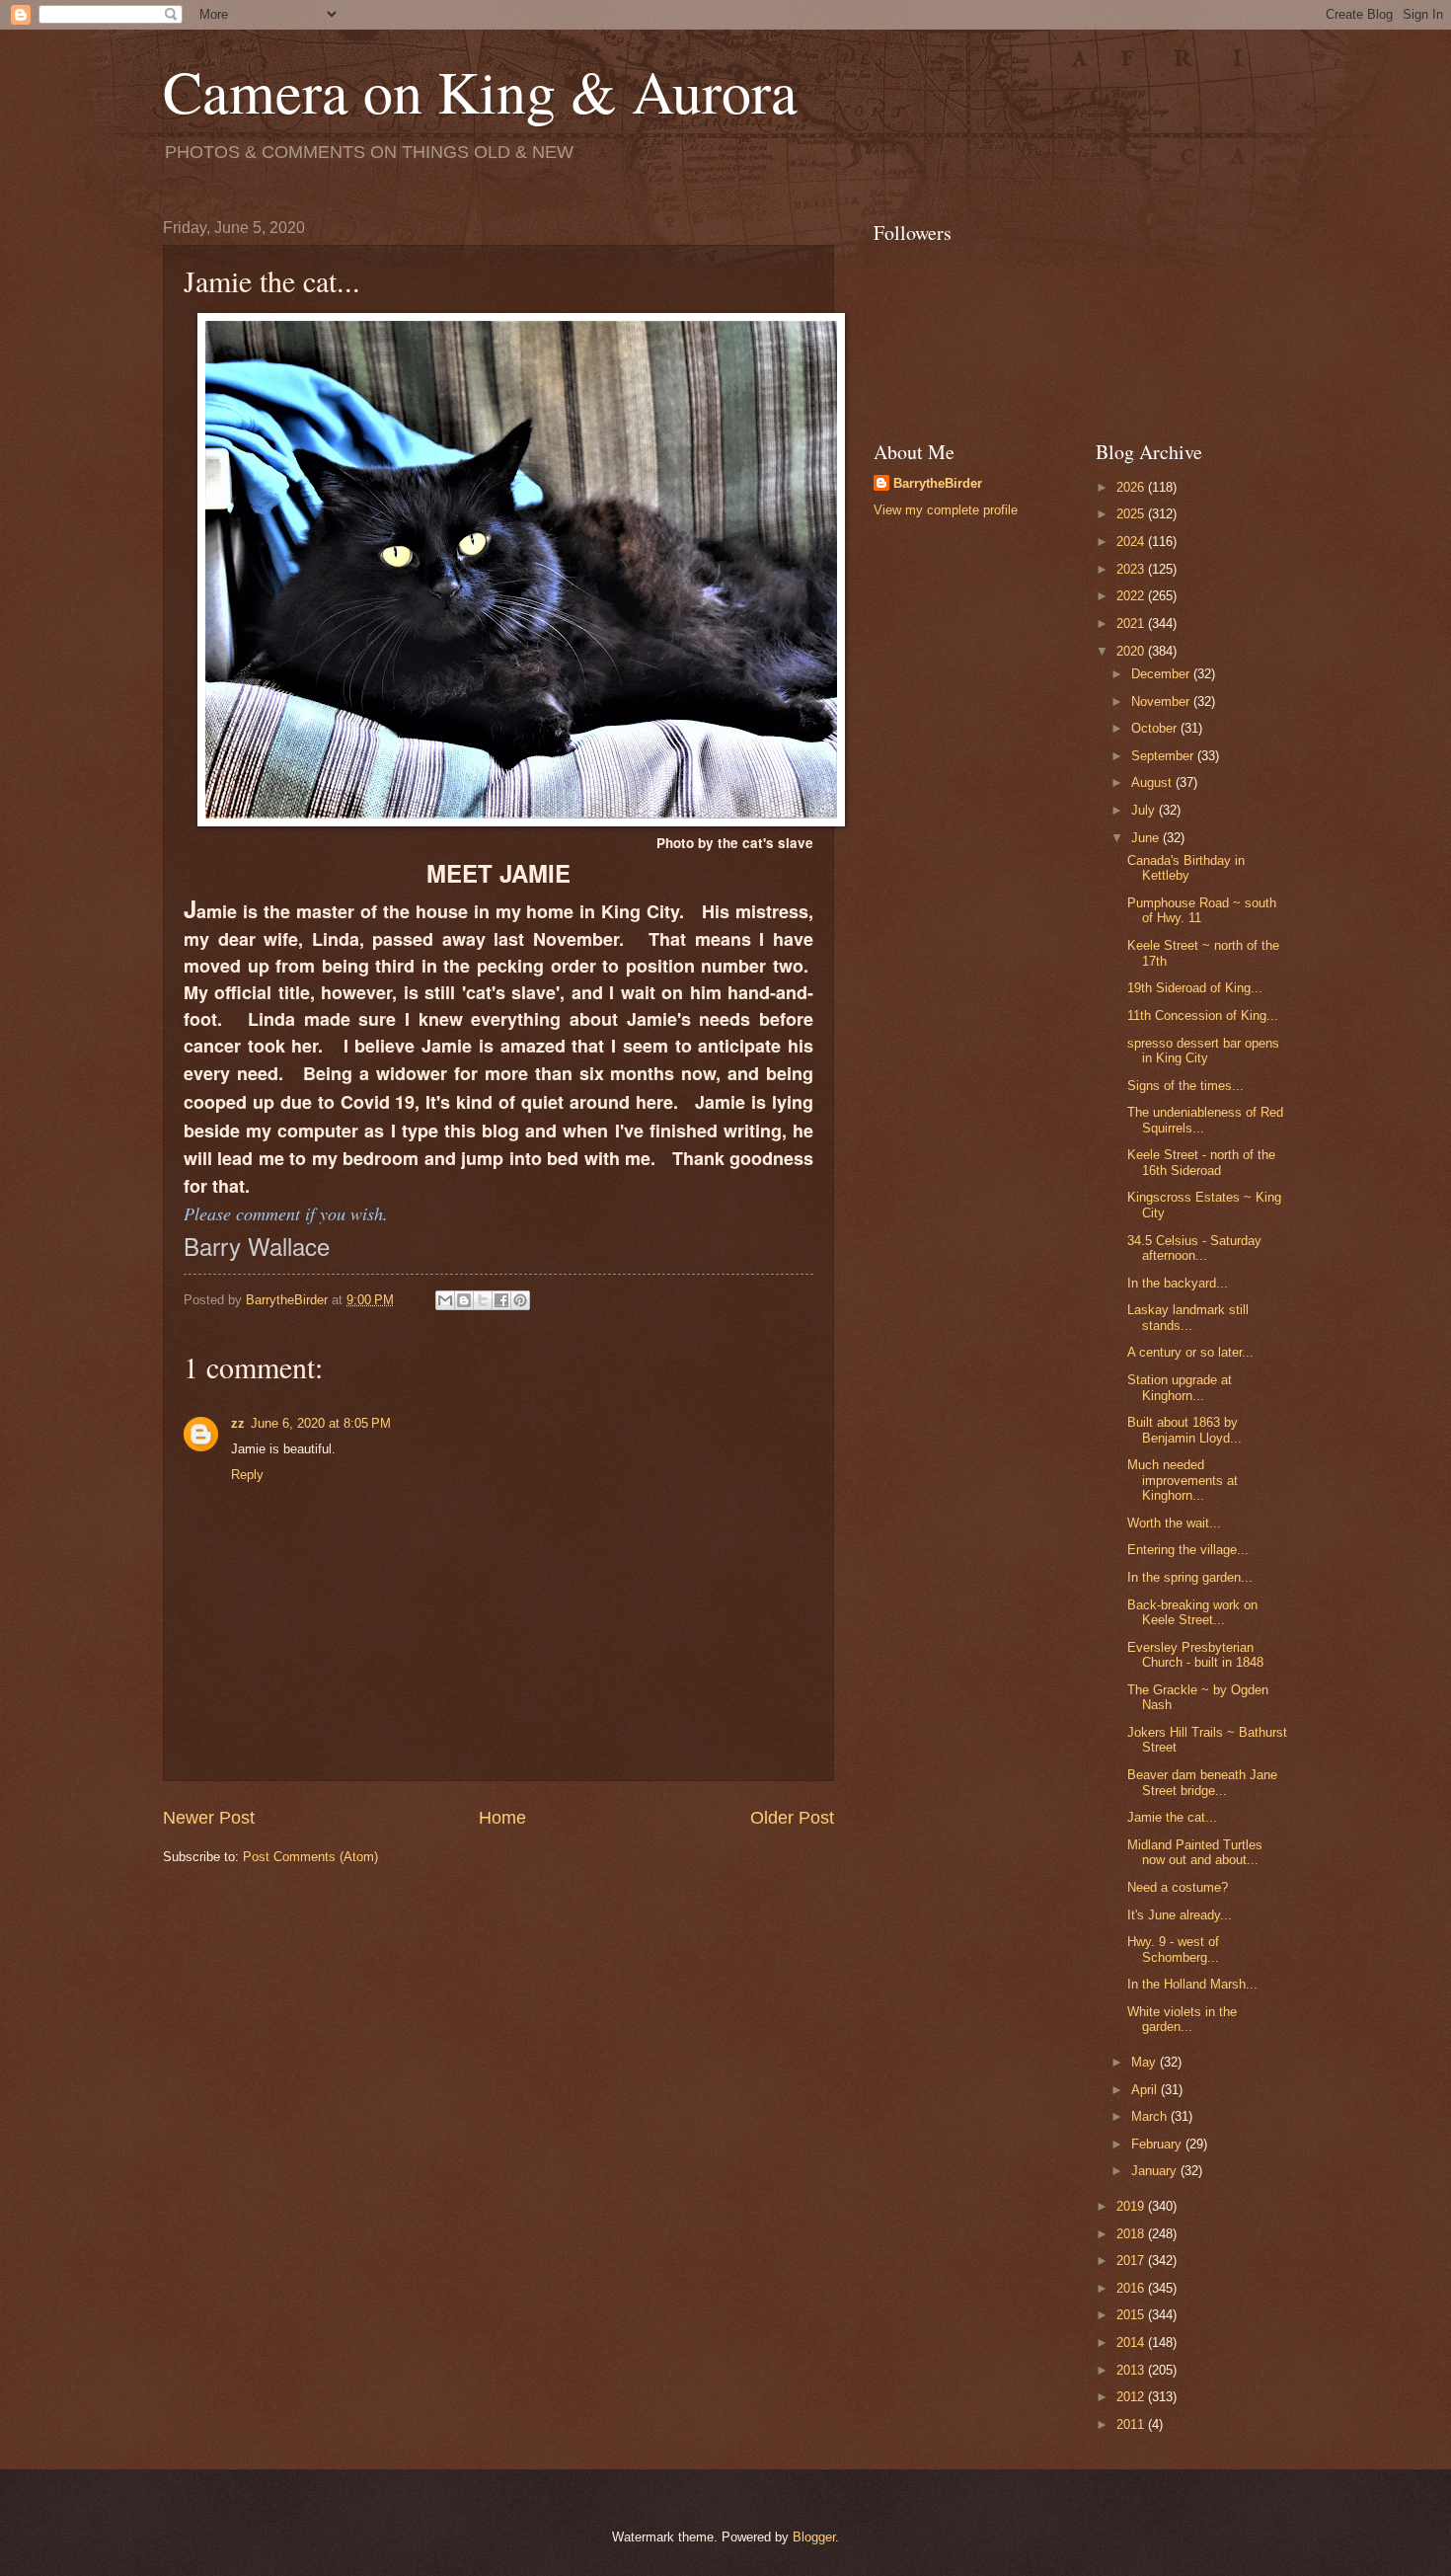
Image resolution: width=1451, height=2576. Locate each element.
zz (238, 1423)
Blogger (814, 2537)
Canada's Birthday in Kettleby (1186, 868)
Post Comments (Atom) (310, 1857)
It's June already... (1180, 1915)
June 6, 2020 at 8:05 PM (321, 1423)
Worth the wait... (1174, 1523)
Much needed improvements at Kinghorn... (1183, 1480)
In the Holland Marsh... (1192, 1984)
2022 (1132, 596)
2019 (1132, 2206)
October (1156, 728)
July (1145, 810)
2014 (1132, 2342)
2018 (1132, 2234)
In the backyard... (1178, 1283)
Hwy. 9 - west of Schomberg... (1173, 1949)
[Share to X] (483, 1300)
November (1162, 702)
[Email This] (445, 1300)
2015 (1132, 2315)
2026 (1132, 487)
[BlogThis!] (464, 1300)
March (1151, 2116)
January (1156, 2171)
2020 (1132, 651)
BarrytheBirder (938, 483)
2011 (1132, 2424)
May (1146, 2062)
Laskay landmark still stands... (1188, 1317)
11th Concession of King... (1203, 1015)
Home (502, 1818)
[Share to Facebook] (501, 1300)
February (1158, 2144)
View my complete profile (946, 510)
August (1153, 782)
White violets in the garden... (1182, 2019)
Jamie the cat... (1172, 1817)
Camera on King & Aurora (480, 91)
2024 (1132, 542)
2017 (1132, 2261)
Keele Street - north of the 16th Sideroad (1201, 1162)
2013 (1132, 2370)
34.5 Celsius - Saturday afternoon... (1194, 1248)
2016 (1132, 2288)
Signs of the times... (1185, 1086)
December (1162, 674)
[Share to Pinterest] (520, 1300)
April (1146, 2090)
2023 (1132, 569)
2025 (1132, 514)
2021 (1132, 624)
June (1147, 838)
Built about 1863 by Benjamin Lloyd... (1184, 1430)
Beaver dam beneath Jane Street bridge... (1202, 1782)
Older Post (792, 1818)
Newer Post (209, 1818)
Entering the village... (1188, 1550)
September (1164, 756)
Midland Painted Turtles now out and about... (1195, 1852)
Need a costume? (1178, 1887)
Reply (247, 1475)
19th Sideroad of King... (1195, 988)
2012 (1132, 2397)
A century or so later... (1190, 1352)
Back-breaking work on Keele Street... (1192, 1612)
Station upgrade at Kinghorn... (1180, 1387)
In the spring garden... (1190, 1577)
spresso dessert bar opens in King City (1203, 1051)
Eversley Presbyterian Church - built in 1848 (1195, 1655)
